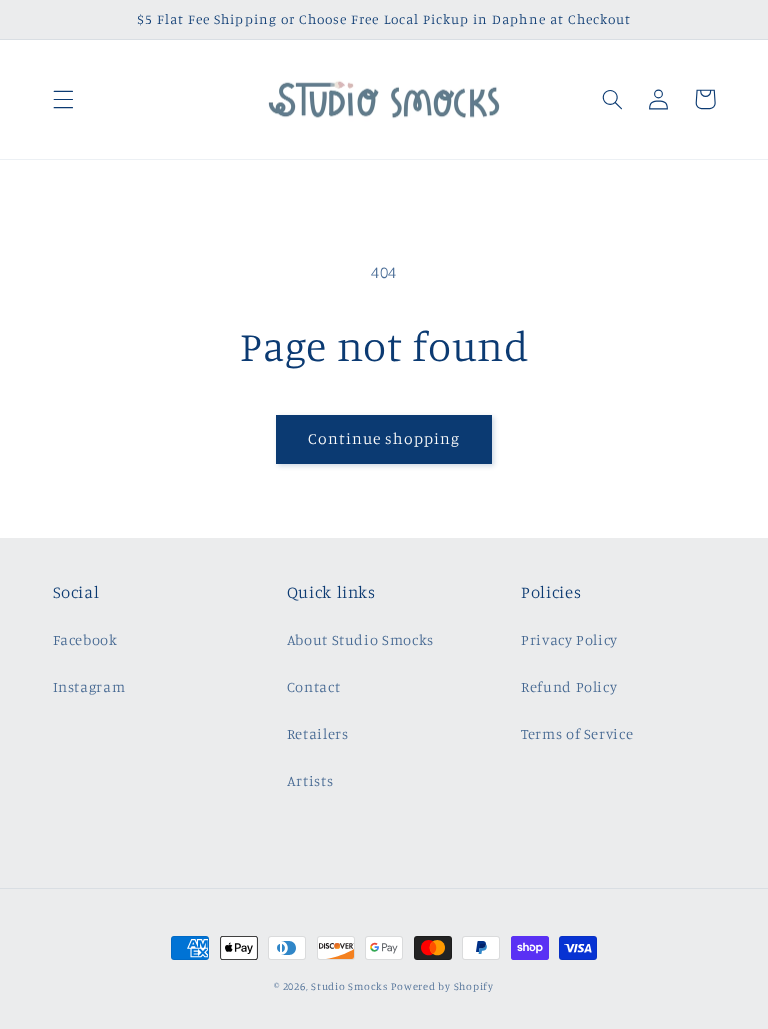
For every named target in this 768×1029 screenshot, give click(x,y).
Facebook (85, 639)
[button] (63, 99)
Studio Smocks (349, 986)
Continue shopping (384, 438)
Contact (313, 686)
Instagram (89, 686)
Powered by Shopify (442, 986)
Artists (310, 780)
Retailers (318, 733)
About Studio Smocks (360, 639)
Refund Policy (569, 686)
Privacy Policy (569, 639)
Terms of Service (577, 733)
